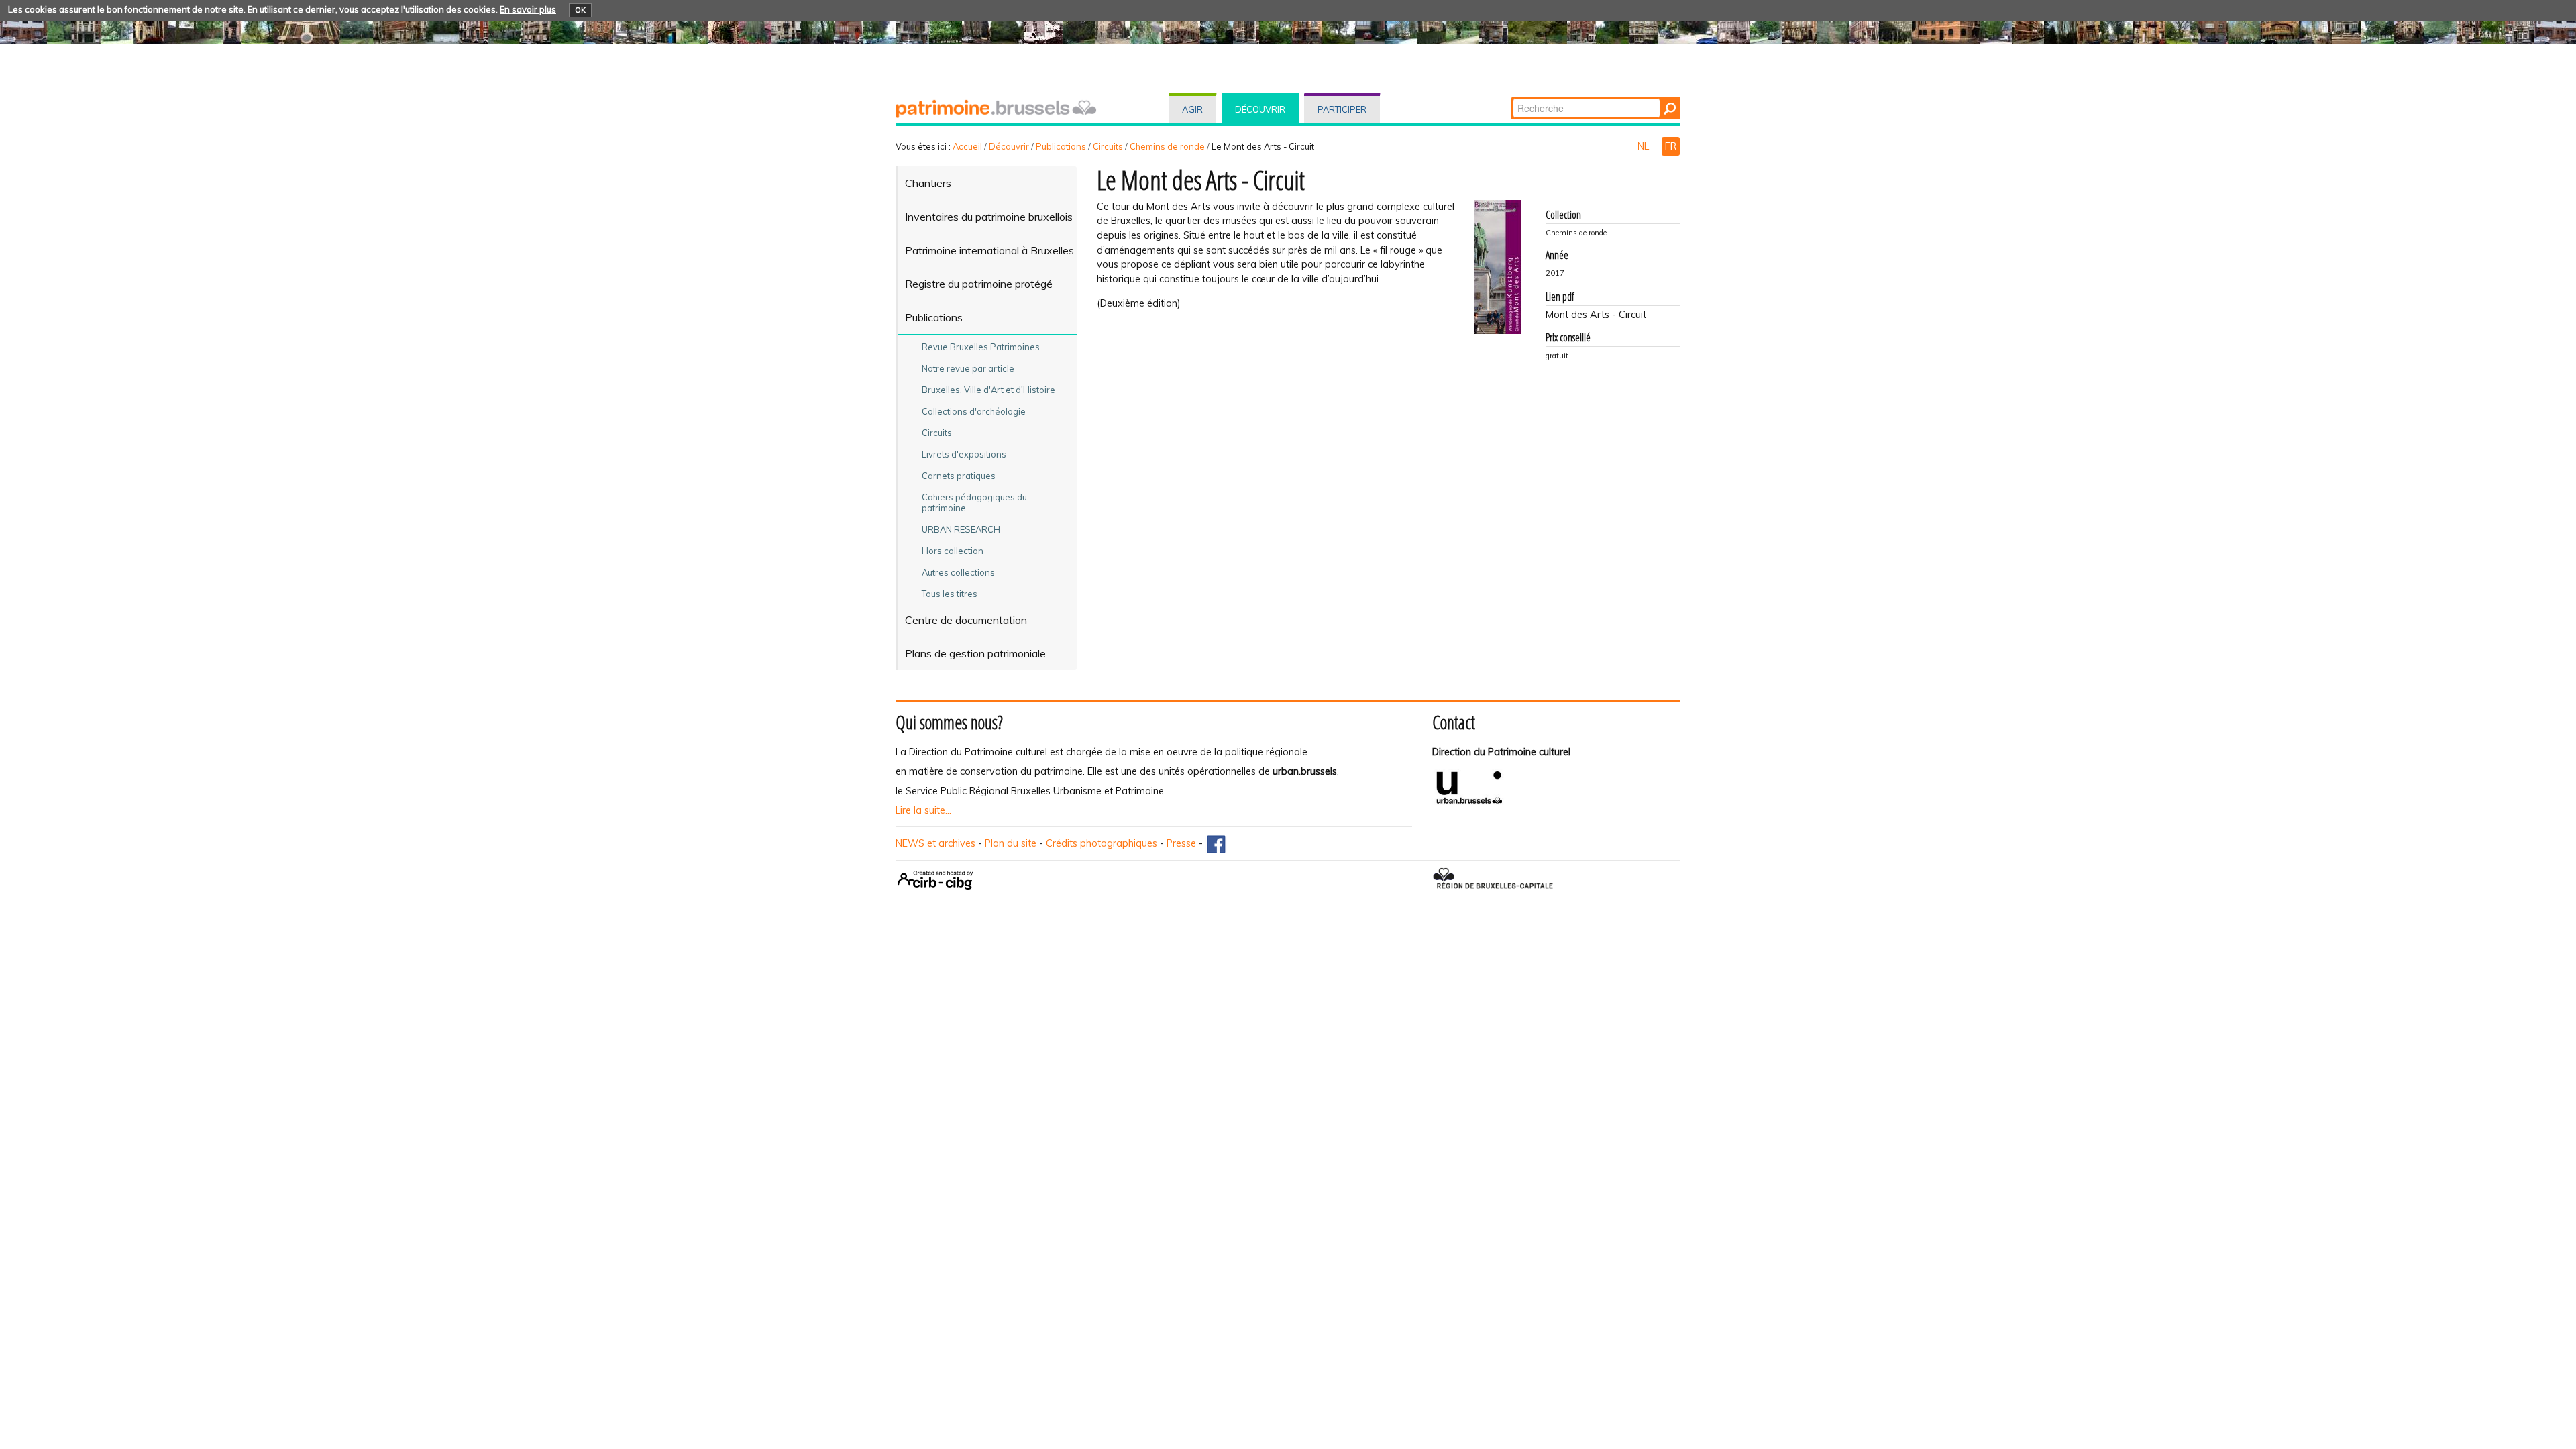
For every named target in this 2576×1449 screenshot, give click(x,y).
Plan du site (1011, 843)
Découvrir (1260, 109)
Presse (1181, 843)
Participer (1342, 109)
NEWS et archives (935, 843)
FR (1671, 146)
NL (1645, 146)
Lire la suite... (923, 810)
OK (580, 10)
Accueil (967, 146)
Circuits (1108, 146)
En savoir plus (528, 9)
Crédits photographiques (1102, 843)
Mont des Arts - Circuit (1596, 315)
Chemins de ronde (1167, 146)
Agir (1192, 109)
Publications (1061, 146)
